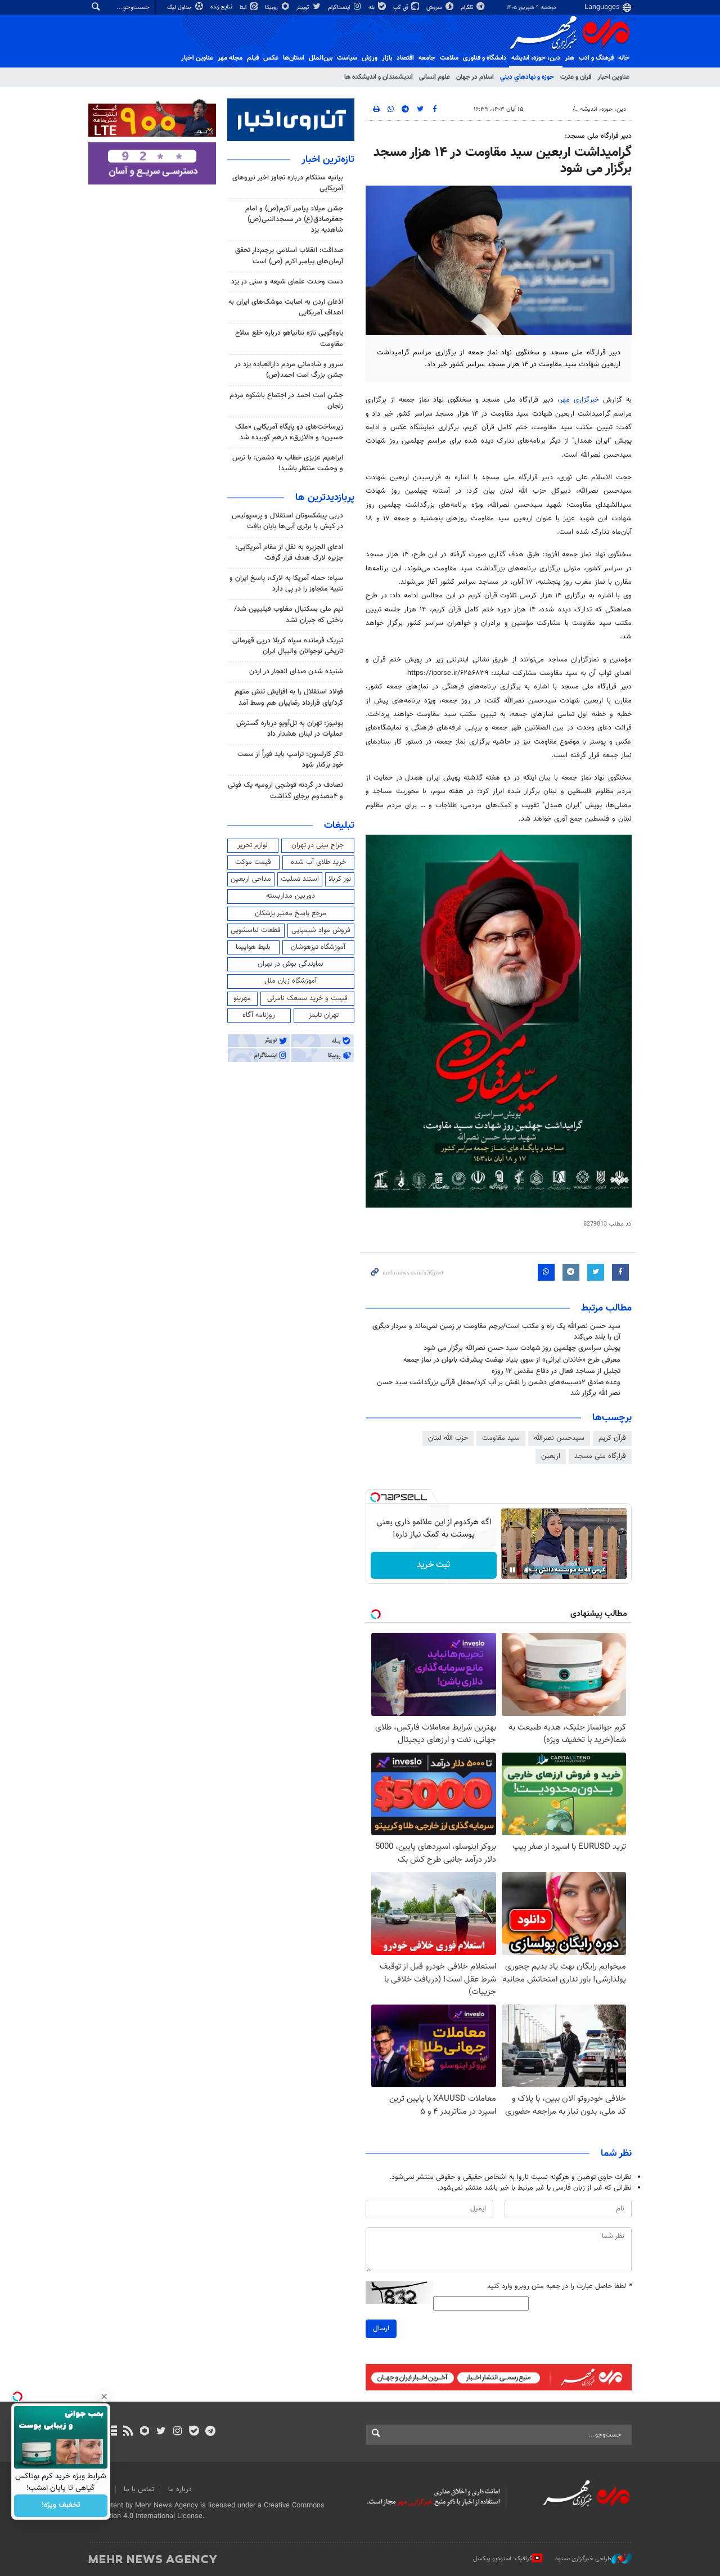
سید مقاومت (501, 1438)
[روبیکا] (145, 2432)
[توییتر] (161, 2432)
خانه (624, 58)
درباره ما (180, 2489)
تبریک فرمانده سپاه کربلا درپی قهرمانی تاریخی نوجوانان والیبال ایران (288, 646)
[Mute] (528, 1570)
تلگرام (468, 8)
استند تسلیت (300, 879)
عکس (271, 58)
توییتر (303, 8)
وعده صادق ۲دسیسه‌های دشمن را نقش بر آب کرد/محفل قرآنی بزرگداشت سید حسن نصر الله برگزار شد (499, 1388)
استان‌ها (294, 58)
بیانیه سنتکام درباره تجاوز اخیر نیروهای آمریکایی (288, 183)
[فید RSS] (128, 2432)
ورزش (370, 58)
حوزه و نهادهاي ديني (527, 77)
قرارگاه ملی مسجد (600, 1456)
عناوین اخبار (613, 77)
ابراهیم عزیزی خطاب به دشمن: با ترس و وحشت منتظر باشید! (288, 463)
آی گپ (401, 8)
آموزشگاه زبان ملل (291, 981)
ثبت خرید (433, 1565)
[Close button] (104, 2397)
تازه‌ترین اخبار (328, 160)
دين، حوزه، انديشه (536, 58)
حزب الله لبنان (448, 1438)
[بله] (194, 2432)
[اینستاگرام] (177, 2432)
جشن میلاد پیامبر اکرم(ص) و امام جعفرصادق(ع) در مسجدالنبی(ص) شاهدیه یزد (294, 219)
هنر (570, 58)
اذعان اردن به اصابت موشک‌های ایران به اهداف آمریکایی (286, 307)
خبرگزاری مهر (579, 400)
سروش (435, 8)
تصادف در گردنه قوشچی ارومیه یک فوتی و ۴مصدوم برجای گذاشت (285, 791)
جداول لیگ (180, 8)
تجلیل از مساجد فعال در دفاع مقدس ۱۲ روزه (556, 1371)
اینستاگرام (340, 8)
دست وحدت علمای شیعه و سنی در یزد (287, 282)
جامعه (427, 58)
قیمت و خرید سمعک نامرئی (307, 998)
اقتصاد (405, 58)
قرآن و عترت (576, 77)
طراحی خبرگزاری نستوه (583, 2559)
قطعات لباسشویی (256, 930)
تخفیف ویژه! (61, 2506)
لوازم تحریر (253, 845)
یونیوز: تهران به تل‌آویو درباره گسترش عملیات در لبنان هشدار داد (290, 729)
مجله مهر (230, 58)
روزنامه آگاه (259, 1015)
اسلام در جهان (475, 77)
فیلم (253, 58)
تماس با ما (139, 2489)
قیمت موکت (253, 862)
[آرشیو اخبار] (112, 2432)
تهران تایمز (324, 1015)
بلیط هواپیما (253, 947)
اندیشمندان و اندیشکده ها (379, 77)
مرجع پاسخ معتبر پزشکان (291, 913)
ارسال (381, 2329)
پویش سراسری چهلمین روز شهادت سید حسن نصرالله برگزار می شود (522, 1348)
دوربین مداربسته (291, 896)
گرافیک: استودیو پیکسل (503, 2559)
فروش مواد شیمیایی (321, 930)
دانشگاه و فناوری (485, 58)
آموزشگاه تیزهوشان (318, 947)
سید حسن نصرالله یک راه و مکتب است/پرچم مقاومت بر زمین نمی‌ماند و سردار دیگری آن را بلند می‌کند (496, 1332)
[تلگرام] (210, 2432)
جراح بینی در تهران (318, 845)
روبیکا (272, 8)
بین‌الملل (321, 58)
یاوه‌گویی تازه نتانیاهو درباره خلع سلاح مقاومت (289, 338)
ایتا (244, 8)
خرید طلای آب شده (318, 862)
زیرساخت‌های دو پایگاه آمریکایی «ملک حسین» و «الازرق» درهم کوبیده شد (289, 432)
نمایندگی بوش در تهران (291, 964)
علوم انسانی (435, 77)
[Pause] (512, 1570)
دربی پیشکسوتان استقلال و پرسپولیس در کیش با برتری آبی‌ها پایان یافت (287, 521)
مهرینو (242, 998)
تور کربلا (340, 879)
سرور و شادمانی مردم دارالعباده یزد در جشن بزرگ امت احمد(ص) (289, 370)
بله (372, 8)
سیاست (347, 58)
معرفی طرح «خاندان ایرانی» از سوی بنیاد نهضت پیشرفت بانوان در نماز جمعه (512, 1360)
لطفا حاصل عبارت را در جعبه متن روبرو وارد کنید (559, 2287)
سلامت (449, 58)
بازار (387, 58)
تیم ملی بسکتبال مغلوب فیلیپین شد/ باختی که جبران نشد (289, 614)
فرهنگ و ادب (596, 58)
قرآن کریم (612, 1438)
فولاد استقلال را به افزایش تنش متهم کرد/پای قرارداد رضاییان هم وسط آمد (289, 697)
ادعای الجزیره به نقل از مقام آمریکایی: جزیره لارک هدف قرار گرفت (289, 553)
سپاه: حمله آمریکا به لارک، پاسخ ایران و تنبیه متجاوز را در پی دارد (286, 584)
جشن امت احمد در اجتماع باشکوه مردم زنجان (286, 401)
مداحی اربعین (251, 879)
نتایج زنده (222, 7)
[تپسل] (375, 1497)
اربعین (551, 1456)
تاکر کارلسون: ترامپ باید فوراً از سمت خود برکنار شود (290, 760)
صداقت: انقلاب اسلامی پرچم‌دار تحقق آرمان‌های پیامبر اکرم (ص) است (289, 256)
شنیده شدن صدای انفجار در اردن (296, 672)
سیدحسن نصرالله (559, 1438)
